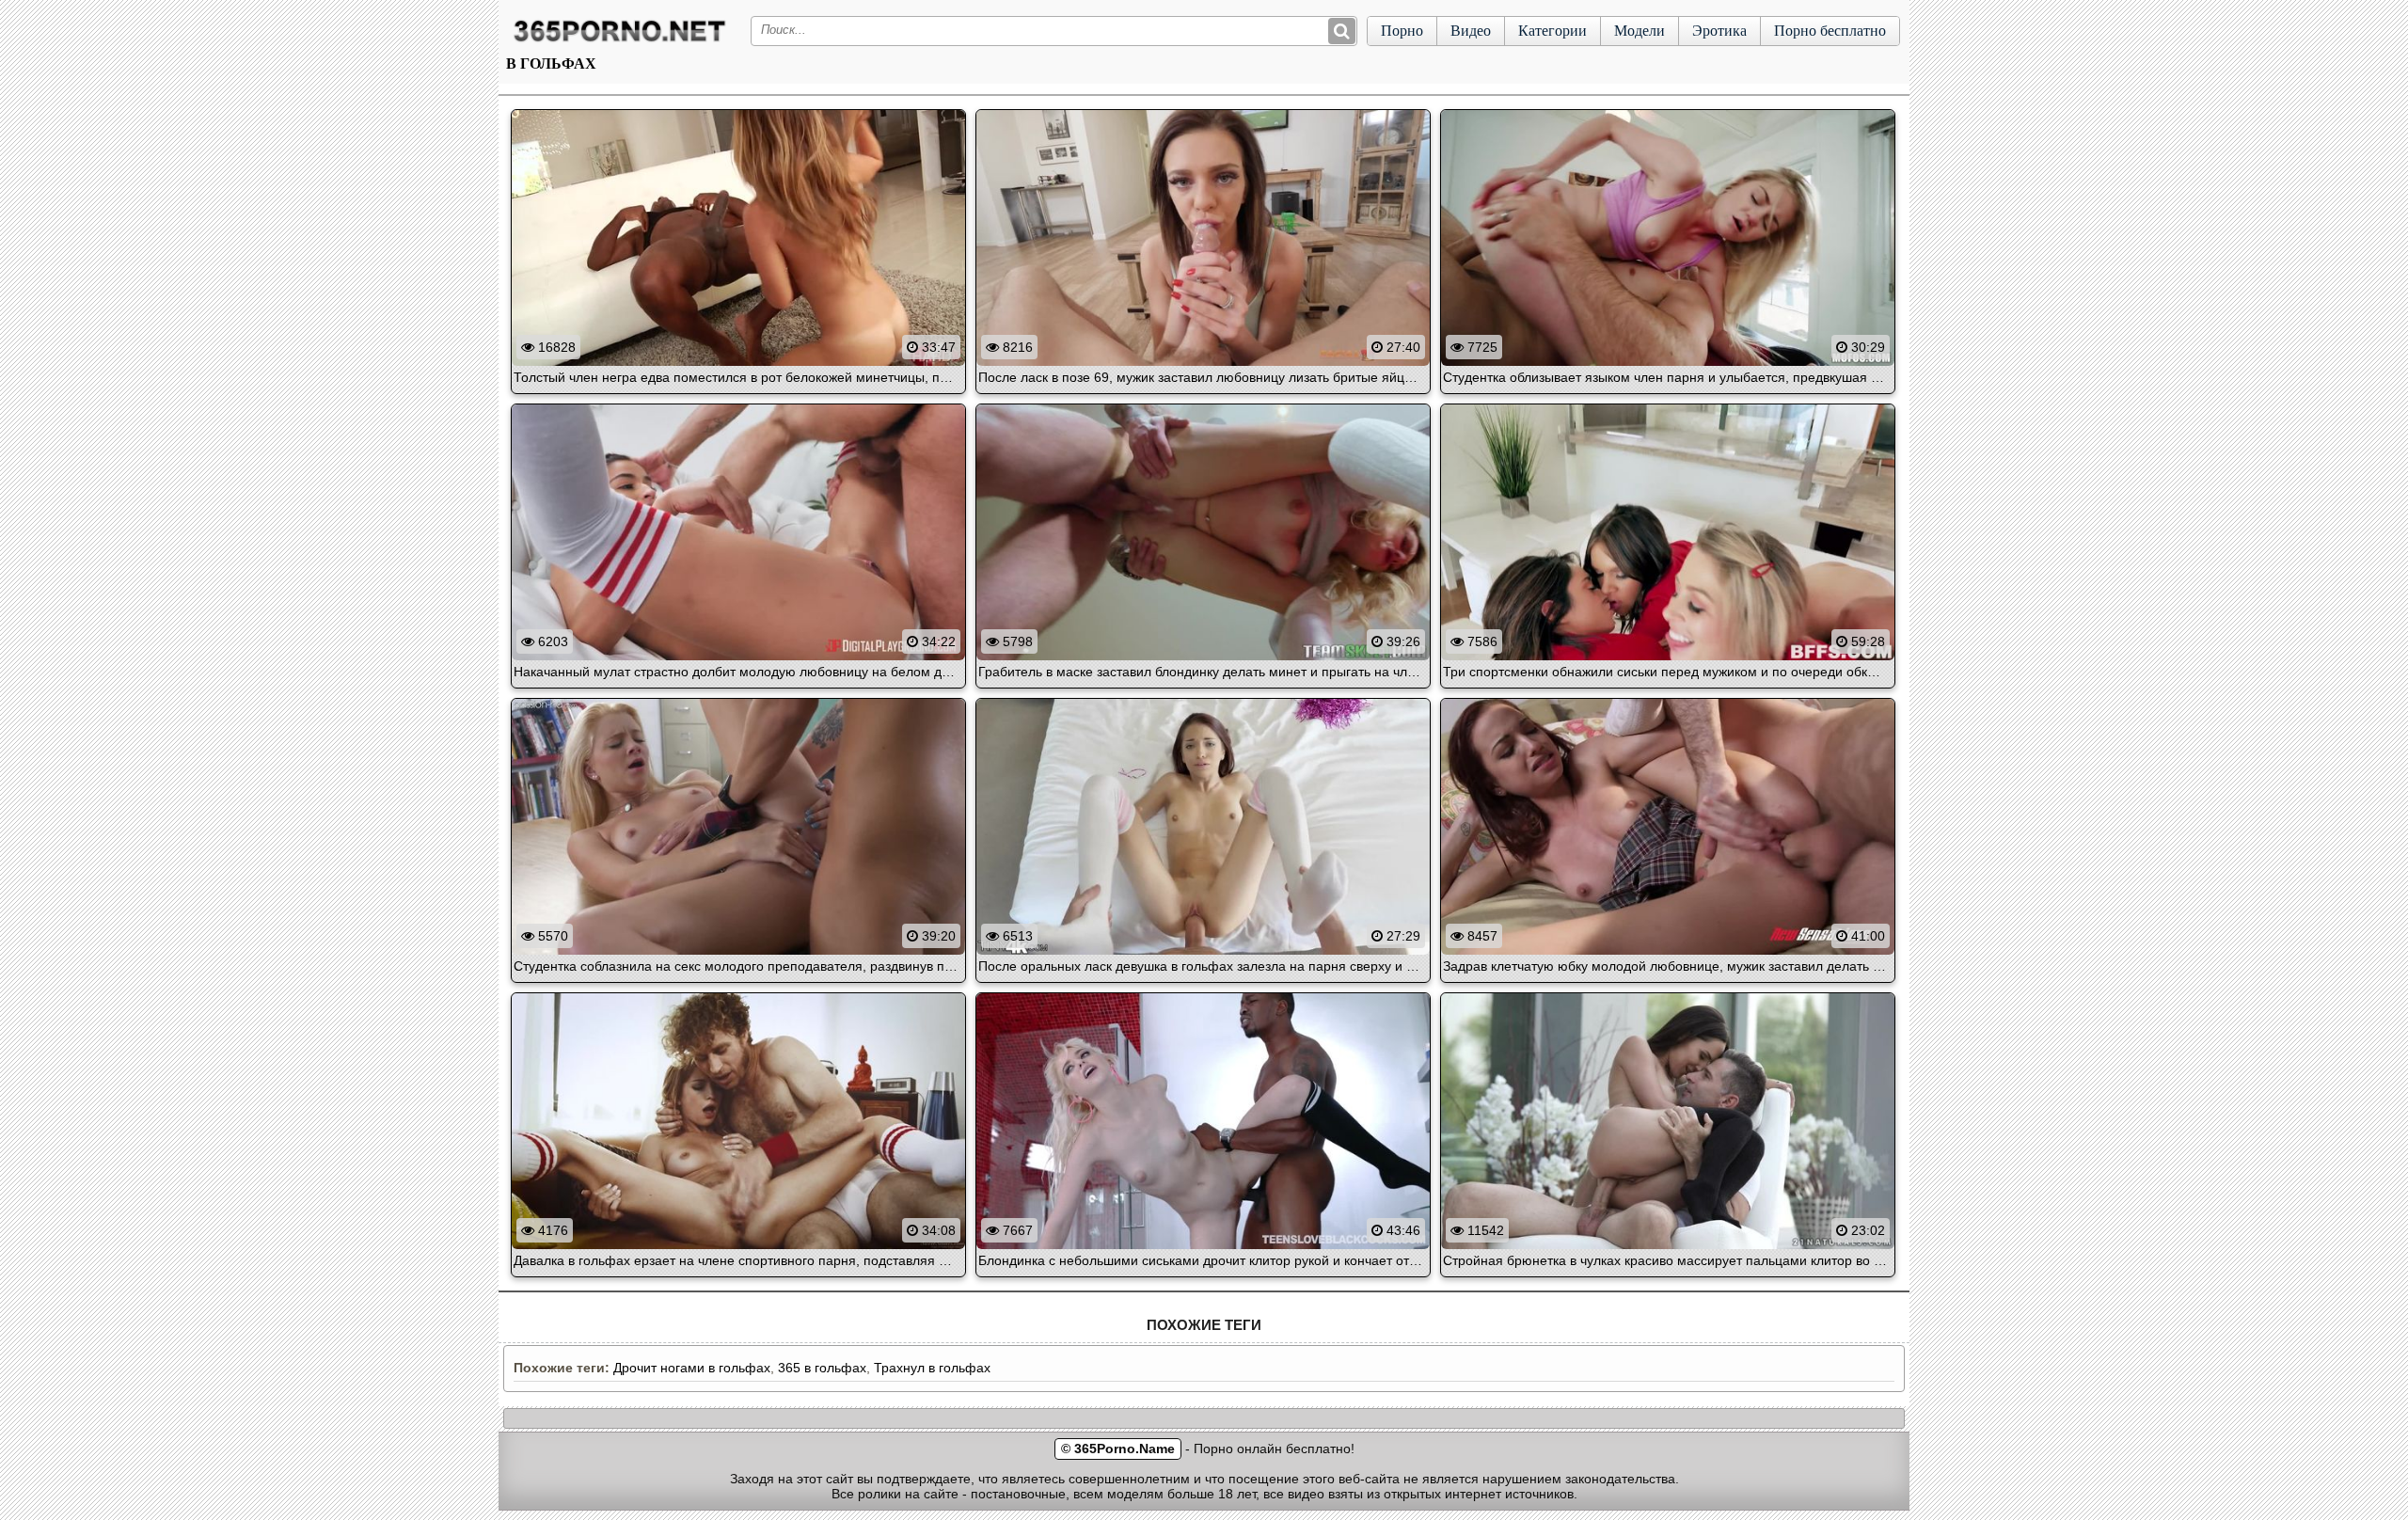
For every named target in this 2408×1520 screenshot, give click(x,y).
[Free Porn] (620, 41)
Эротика (1719, 31)
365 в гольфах (822, 1368)
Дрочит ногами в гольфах (692, 1368)
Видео (1471, 31)
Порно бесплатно (1830, 31)
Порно (1402, 31)
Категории (1553, 31)
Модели (1640, 31)
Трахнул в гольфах (932, 1368)
